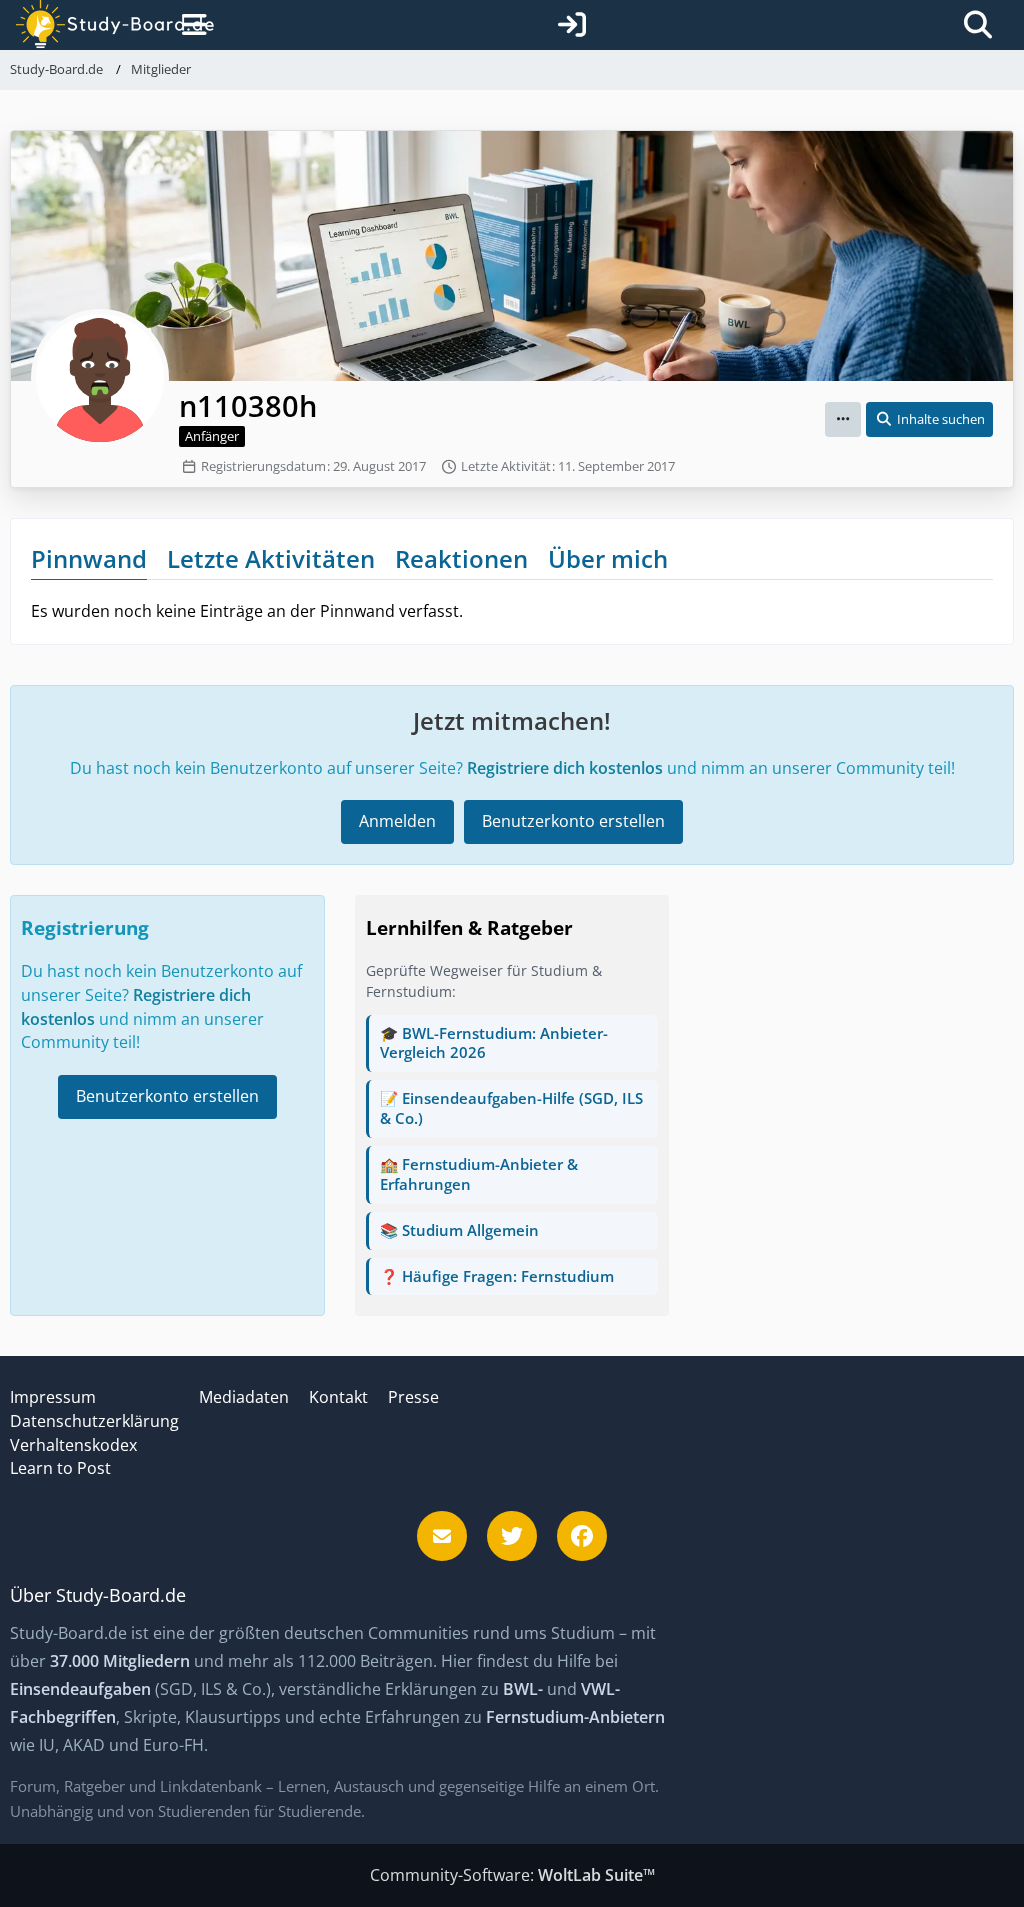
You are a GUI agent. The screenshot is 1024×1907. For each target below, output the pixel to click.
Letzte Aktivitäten (271, 558)
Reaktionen (461, 558)
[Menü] (191, 25)
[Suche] (978, 25)
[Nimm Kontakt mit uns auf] (442, 1536)
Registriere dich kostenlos (565, 768)
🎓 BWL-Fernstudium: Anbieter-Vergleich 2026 (494, 1043)
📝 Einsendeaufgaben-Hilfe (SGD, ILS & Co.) (511, 1108)
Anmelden (397, 821)
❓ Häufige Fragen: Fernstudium (497, 1276)
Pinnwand (89, 558)
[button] (843, 419)
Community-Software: (512, 1875)
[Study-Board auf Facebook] (582, 1536)
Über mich (608, 558)
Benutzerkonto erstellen (573, 821)
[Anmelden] (572, 25)
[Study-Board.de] (95, 25)
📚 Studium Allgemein (459, 1230)
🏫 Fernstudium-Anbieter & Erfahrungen (479, 1174)
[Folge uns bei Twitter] (512, 1536)
